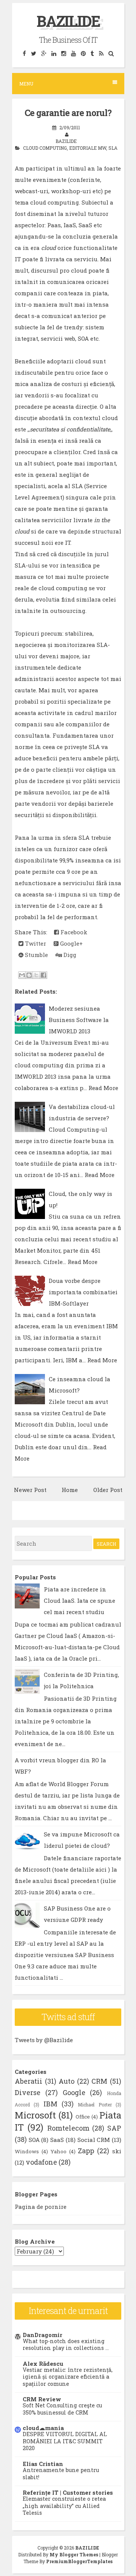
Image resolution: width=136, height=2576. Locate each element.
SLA (113, 148)
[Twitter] (33, 53)
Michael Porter (95, 2105)
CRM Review (42, 2399)
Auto (66, 2081)
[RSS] (101, 53)
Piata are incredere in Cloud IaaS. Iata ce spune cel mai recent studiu (80, 1601)
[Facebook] (24, 53)
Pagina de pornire (41, 2207)
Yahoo (59, 2151)
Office (83, 2117)
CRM (99, 2081)
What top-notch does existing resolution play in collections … (66, 2345)
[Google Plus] (44, 53)
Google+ (71, 943)
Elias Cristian (43, 2464)
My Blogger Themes (74, 2554)
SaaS (57, 2140)
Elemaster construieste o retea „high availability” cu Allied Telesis (64, 2506)
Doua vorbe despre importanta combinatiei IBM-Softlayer (83, 1292)
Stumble (36, 955)
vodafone (41, 2162)
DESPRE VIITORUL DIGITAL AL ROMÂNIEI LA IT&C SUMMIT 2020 (65, 2441)
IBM (50, 2104)
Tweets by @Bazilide (44, 2040)
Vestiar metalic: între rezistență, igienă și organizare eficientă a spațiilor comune (68, 2377)
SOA (34, 2140)
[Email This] (22, 975)
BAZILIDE (68, 21)
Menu (26, 84)
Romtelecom (68, 2128)
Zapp (86, 2151)
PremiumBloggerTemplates (79, 2561)
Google (74, 2092)
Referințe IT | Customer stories (68, 2492)
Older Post (108, 1490)
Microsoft (35, 2115)
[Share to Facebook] (43, 975)
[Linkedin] (54, 53)
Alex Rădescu (43, 2364)
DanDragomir (42, 2335)
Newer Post (30, 1490)
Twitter (35, 943)
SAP (114, 2128)
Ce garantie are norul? (68, 113)
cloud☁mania (43, 2428)
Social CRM (94, 2140)
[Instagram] (63, 53)
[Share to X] (36, 975)
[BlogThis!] (29, 975)
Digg (69, 955)
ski (117, 2151)
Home (70, 1490)
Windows (27, 2151)
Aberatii (29, 2081)
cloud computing (45, 148)
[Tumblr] (92, 53)
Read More (103, 1088)
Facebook (73, 932)
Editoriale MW (88, 148)
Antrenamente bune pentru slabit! (61, 2474)
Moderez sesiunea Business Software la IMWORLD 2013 (79, 1020)
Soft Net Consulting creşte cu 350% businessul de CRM (62, 2409)
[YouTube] (73, 53)
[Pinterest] (83, 53)
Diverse (28, 2092)
